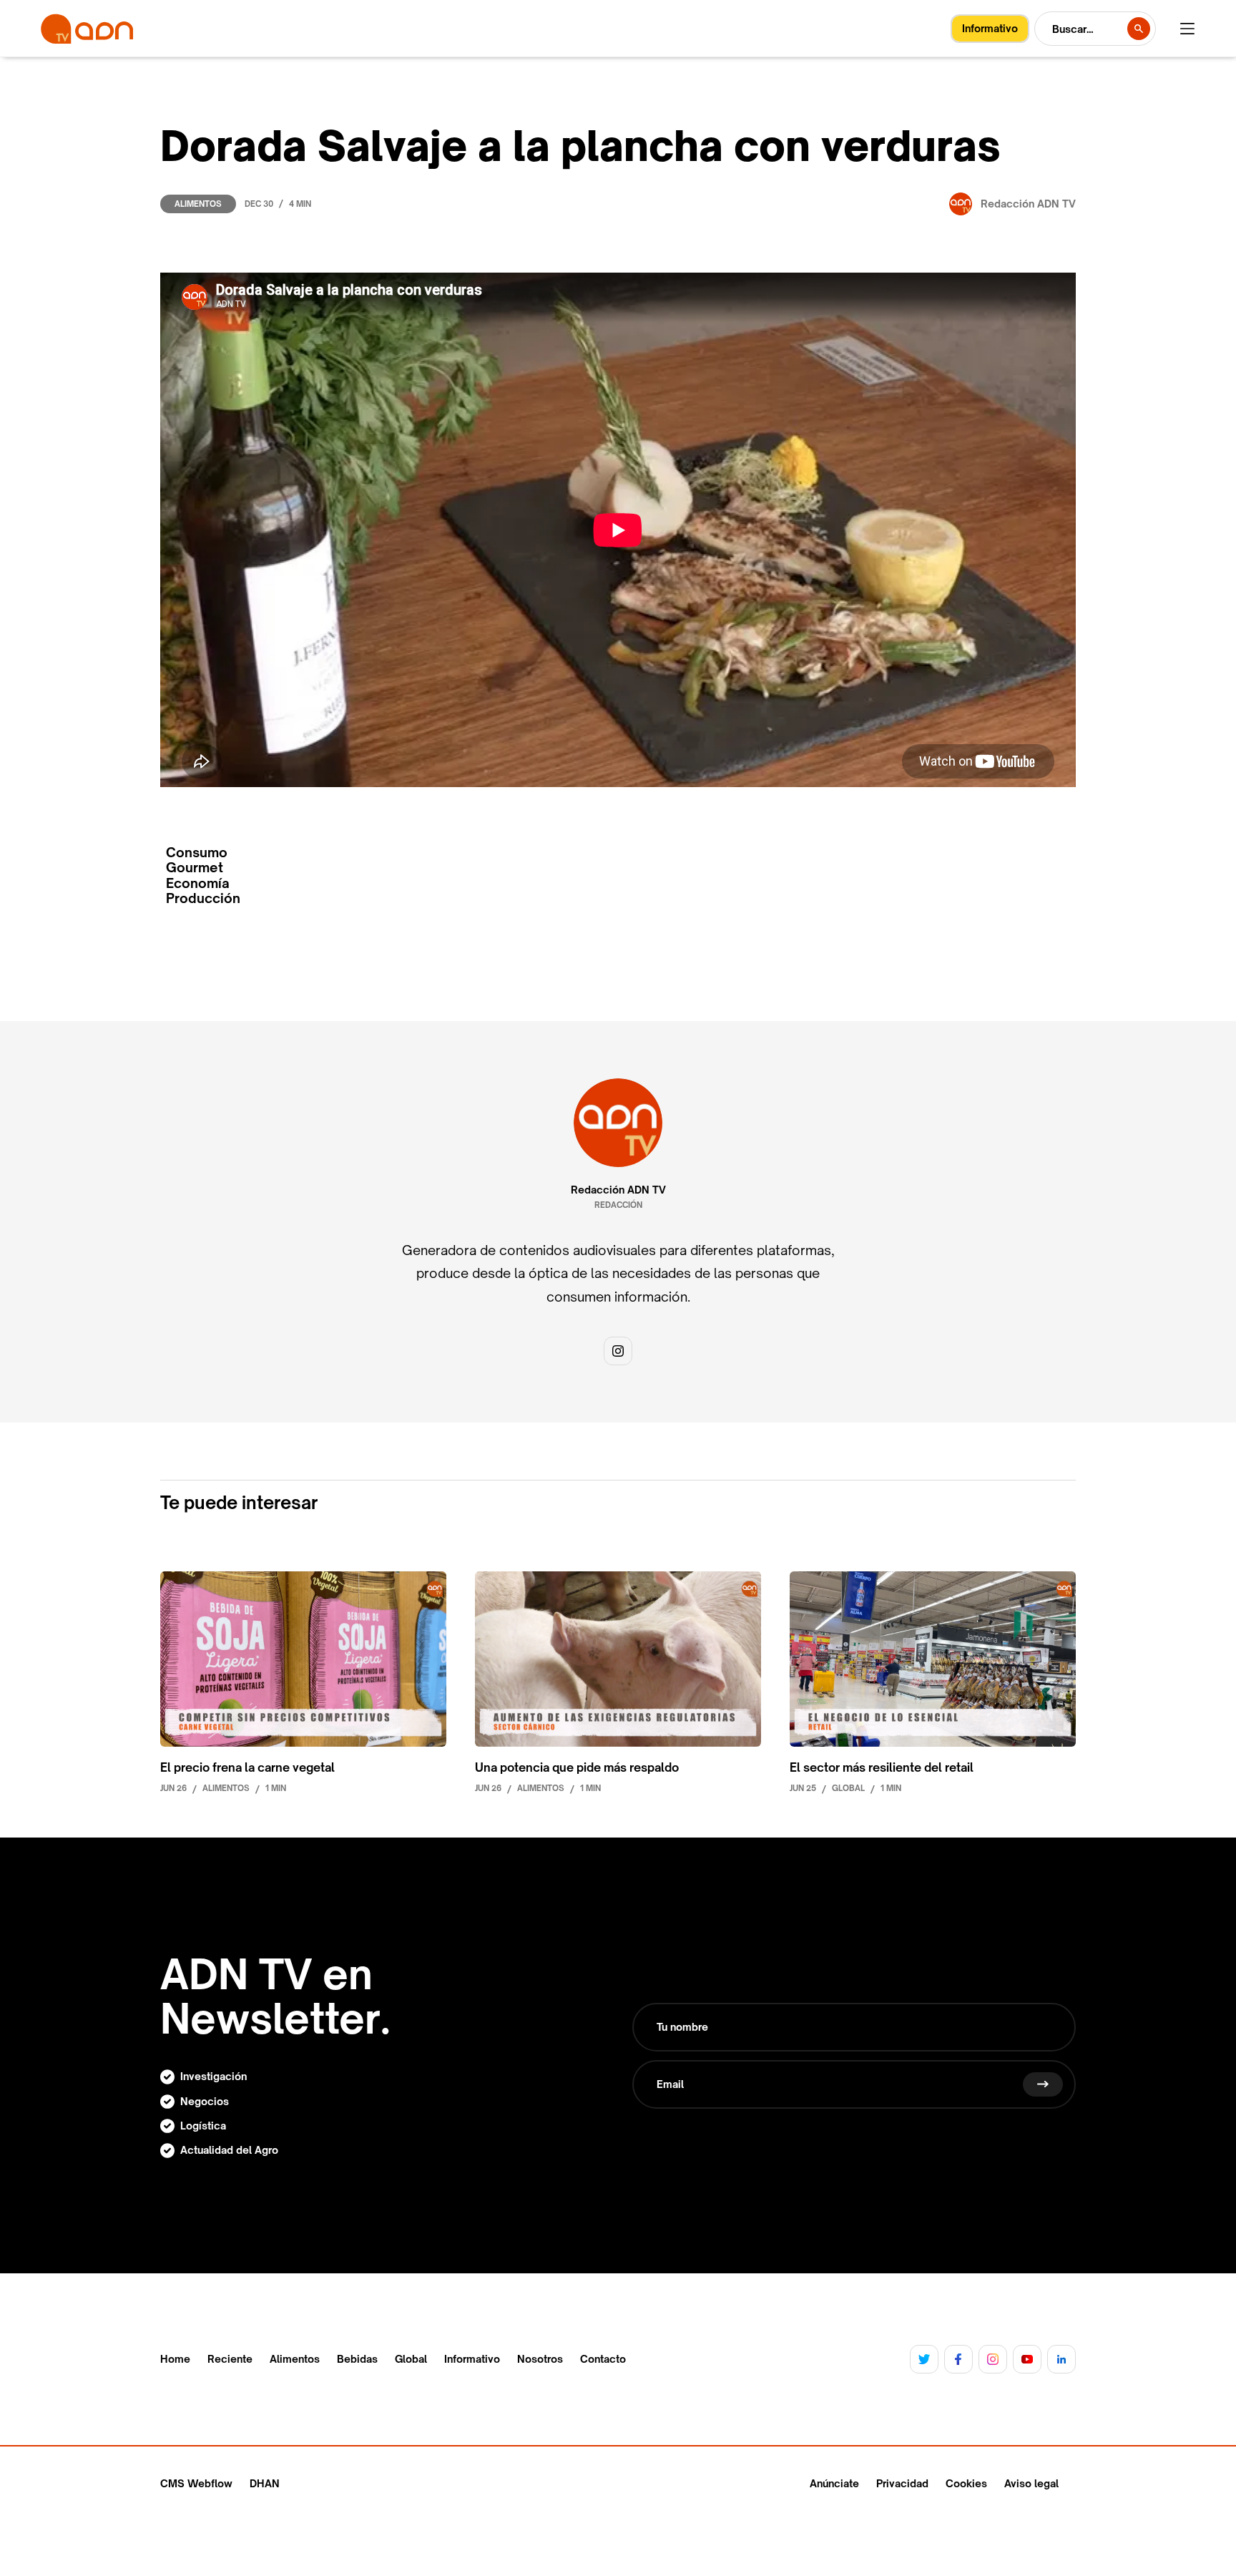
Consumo (197, 853)
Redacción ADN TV (618, 1190)
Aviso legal (1031, 2483)
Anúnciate (834, 2483)
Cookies (966, 2483)
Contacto (603, 2359)
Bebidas (357, 2359)
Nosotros (540, 2359)
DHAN (265, 2483)
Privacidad (902, 2483)
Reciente (230, 2359)
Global (411, 2359)
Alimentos (198, 204)
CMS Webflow (196, 2483)
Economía (198, 883)
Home (175, 2359)
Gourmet (195, 868)
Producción (203, 898)
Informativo (472, 2359)
